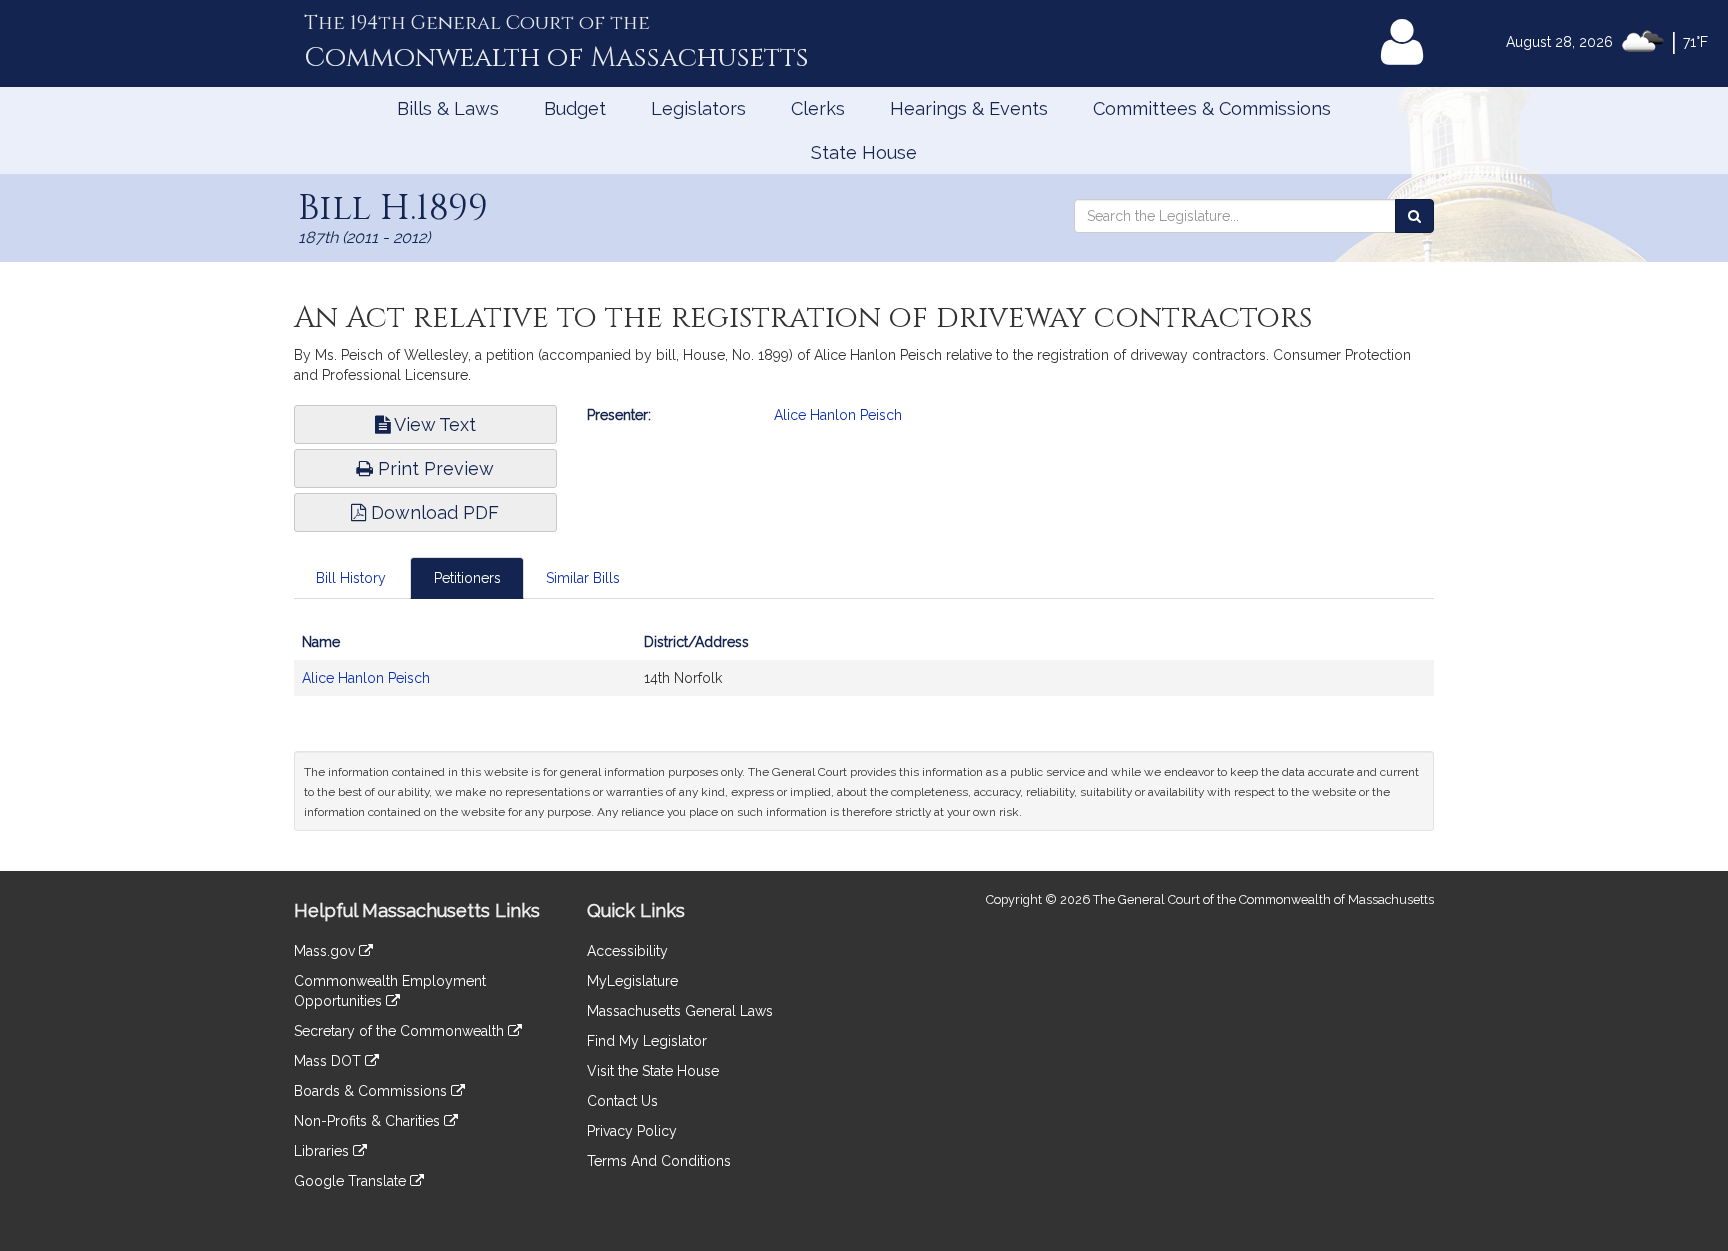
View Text (433, 424)
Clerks (818, 108)
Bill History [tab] (351, 578)
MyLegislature (632, 981)
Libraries (323, 1151)
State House (864, 152)
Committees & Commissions (1212, 108)
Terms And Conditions (659, 1161)
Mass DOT (329, 1061)
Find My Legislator (647, 1041)
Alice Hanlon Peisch (838, 415)
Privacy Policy (632, 1131)
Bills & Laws (448, 108)
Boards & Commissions (372, 1091)
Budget (575, 108)
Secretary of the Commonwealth (401, 1031)
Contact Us (622, 1101)
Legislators (698, 108)
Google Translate (352, 1181)
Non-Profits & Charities (369, 1121)
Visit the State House (653, 1071)
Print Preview (433, 468)
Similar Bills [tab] (583, 578)
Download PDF (432, 512)
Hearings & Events (969, 108)
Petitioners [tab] (467, 578)
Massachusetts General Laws (680, 1011)
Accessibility (627, 951)
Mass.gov (326, 951)
